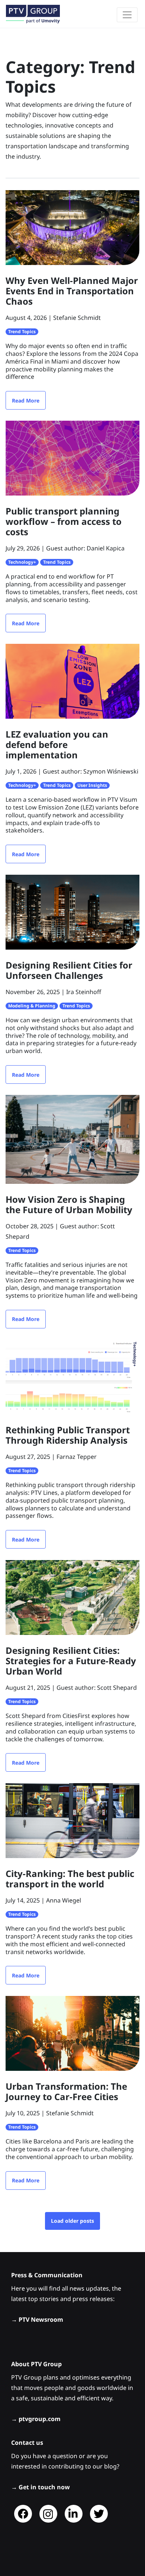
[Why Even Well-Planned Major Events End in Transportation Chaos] (72, 227)
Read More (26, 400)
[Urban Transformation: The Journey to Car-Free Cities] (72, 2033)
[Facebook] (23, 2514)
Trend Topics (22, 332)
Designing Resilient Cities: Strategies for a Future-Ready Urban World (71, 1661)
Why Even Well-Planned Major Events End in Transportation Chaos (72, 291)
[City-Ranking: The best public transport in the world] (72, 1820)
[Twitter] (99, 2514)
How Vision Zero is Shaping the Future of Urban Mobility (69, 1204)
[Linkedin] (74, 2514)
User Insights (92, 785)
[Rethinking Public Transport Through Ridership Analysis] (72, 1376)
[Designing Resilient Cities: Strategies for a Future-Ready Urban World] (72, 1597)
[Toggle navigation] (127, 15)
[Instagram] (48, 2514)
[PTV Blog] (33, 14)
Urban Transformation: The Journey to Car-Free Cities (66, 2091)
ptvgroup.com (40, 2419)
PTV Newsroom (41, 2320)
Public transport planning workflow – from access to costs (64, 521)
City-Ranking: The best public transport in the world (70, 1879)
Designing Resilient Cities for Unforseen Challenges (69, 970)
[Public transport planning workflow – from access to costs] (72, 457)
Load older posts (72, 2221)
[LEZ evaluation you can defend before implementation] (72, 681)
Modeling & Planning (32, 1006)
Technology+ (22, 562)
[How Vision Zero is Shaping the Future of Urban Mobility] (72, 1139)
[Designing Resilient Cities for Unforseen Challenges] (72, 911)
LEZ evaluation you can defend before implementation (57, 744)
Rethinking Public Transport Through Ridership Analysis (68, 1435)
